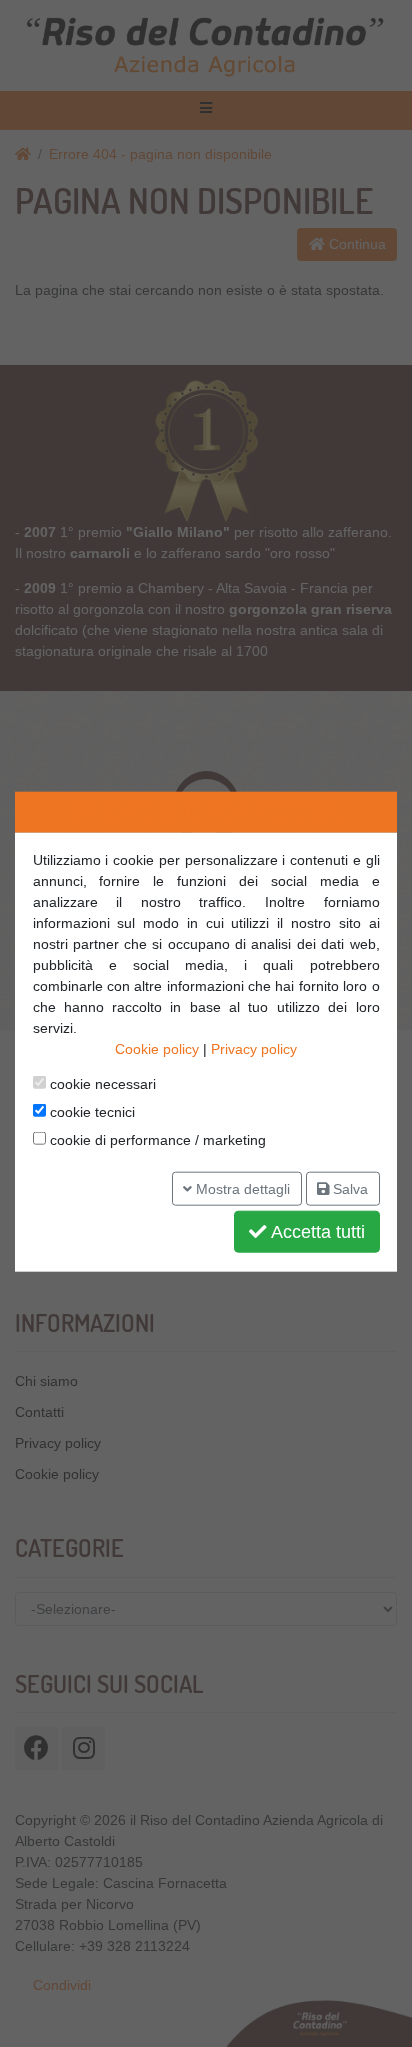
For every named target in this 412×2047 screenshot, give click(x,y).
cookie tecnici (90, 1112)
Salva (348, 1188)
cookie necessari (101, 1084)
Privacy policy (254, 1049)
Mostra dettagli (241, 1188)
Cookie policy (157, 1049)
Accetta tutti (316, 1232)
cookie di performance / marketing (156, 1140)
